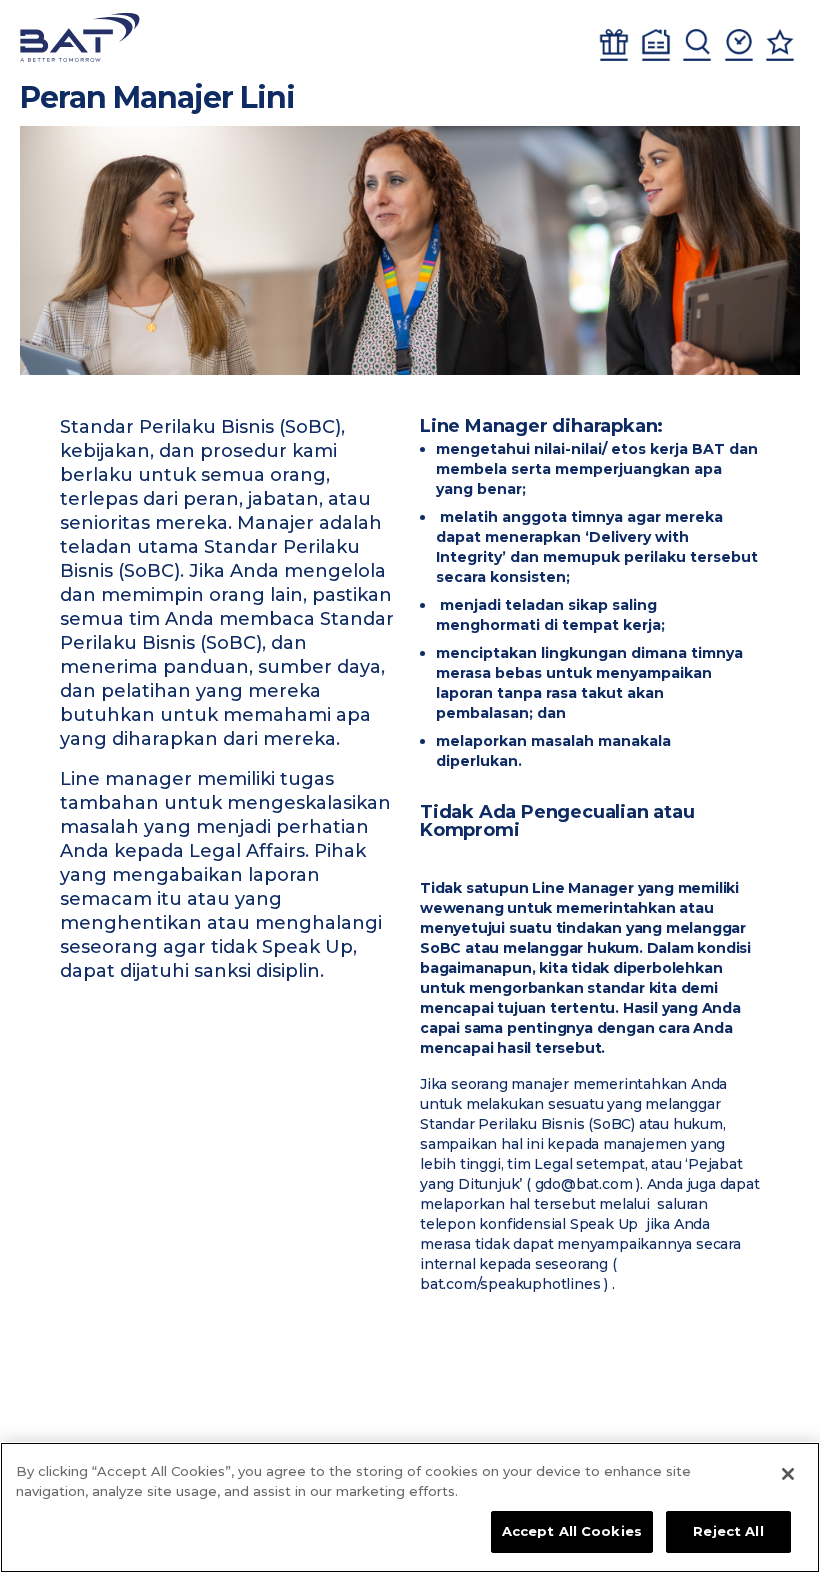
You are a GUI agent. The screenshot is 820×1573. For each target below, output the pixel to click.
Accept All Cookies (572, 1531)
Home (656, 45)
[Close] (788, 1474)
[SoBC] (80, 37)
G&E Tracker (614, 45)
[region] (410, 1507)
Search (697, 45)
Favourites (780, 45)
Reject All (728, 1531)
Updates (739, 45)
